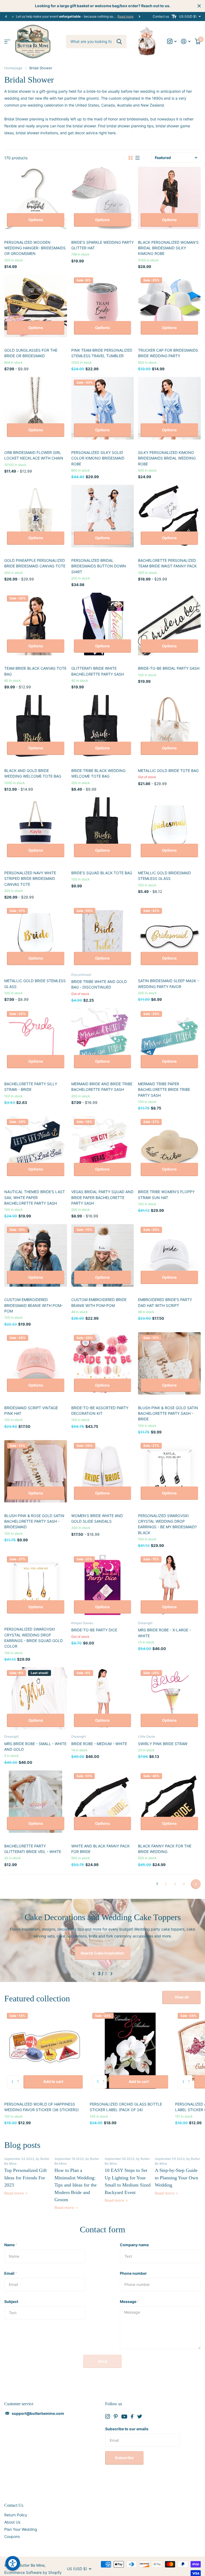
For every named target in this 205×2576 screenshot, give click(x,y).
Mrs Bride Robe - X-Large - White (164, 1633)
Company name (134, 2239)
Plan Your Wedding (21, 2524)
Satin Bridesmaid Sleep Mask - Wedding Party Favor (168, 984)
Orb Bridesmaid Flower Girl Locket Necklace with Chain (34, 455)
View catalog (7, 41)
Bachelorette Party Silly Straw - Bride (31, 1087)
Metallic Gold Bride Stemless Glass (35, 984)
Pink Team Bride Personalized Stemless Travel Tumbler (102, 353)
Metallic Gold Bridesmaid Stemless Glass (164, 876)
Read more (125, 16)
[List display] (137, 158)
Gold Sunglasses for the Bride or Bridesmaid (31, 353)
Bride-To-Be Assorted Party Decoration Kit (100, 1411)
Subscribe (125, 2452)
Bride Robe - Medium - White (99, 1744)
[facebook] (132, 2411)
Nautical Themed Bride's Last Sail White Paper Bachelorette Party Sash (35, 1197)
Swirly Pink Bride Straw (163, 1744)
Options (36, 220)
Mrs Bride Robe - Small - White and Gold (35, 1746)
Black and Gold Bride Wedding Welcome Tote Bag (33, 773)
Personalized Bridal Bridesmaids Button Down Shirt (99, 566)
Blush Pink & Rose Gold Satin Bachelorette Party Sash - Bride (168, 1413)
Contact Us (14, 2500)
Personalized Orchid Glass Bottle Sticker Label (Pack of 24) (126, 2101)
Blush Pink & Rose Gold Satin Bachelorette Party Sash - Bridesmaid (34, 1521)
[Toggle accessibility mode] (174, 17)
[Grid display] (131, 158)
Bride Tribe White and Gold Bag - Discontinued (99, 984)
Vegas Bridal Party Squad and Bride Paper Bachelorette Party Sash (102, 1197)
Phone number (133, 2268)
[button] (6, 17)
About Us (12, 2516)
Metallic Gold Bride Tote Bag (168, 771)
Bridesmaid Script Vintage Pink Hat (31, 1411)
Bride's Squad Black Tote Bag (102, 873)
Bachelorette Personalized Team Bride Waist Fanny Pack (167, 563)
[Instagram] (108, 2411)
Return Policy (16, 2509)
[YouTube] (124, 2411)
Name (11, 2239)
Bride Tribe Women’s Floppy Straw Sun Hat (166, 1194)
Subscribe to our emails (127, 2423)
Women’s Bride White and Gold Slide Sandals (97, 1518)
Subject (11, 2296)
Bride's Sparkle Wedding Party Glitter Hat (102, 245)
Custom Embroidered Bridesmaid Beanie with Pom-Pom (33, 1305)
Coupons (12, 2531)
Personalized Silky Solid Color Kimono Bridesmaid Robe (98, 458)
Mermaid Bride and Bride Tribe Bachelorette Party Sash (102, 1087)
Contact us (161, 16)
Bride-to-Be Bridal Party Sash (169, 668)
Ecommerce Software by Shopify (33, 2567)
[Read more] (172, 41)
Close (199, 6)
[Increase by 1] (19, 2072)
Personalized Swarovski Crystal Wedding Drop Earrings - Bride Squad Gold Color (33, 1638)
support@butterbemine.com (38, 2408)
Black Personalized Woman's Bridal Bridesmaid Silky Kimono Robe (168, 248)
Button (102, 1947)
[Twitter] (140, 2411)
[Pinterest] (116, 2411)
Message (129, 2296)
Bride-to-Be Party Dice (94, 1630)
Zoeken (119, 42)
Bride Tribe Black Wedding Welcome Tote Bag (98, 773)
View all (182, 1991)
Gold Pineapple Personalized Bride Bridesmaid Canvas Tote (35, 563)
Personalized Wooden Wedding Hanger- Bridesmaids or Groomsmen (35, 248)
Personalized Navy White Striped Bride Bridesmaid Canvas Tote (30, 879)
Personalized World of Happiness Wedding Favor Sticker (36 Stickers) (42, 2101)
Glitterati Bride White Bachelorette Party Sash (98, 671)
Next (139, 16)
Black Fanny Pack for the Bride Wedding (165, 1849)
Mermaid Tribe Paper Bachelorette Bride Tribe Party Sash (164, 1090)
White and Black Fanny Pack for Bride (100, 1849)
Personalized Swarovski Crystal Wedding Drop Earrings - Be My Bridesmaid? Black (167, 1524)
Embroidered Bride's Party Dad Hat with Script (165, 1302)
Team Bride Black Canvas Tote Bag (35, 671)
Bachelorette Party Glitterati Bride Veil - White (33, 1849)
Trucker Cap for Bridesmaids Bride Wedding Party (168, 353)
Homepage (13, 68)
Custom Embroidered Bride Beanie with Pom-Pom (99, 1302)
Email (11, 2268)
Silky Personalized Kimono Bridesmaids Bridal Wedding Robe (167, 458)
